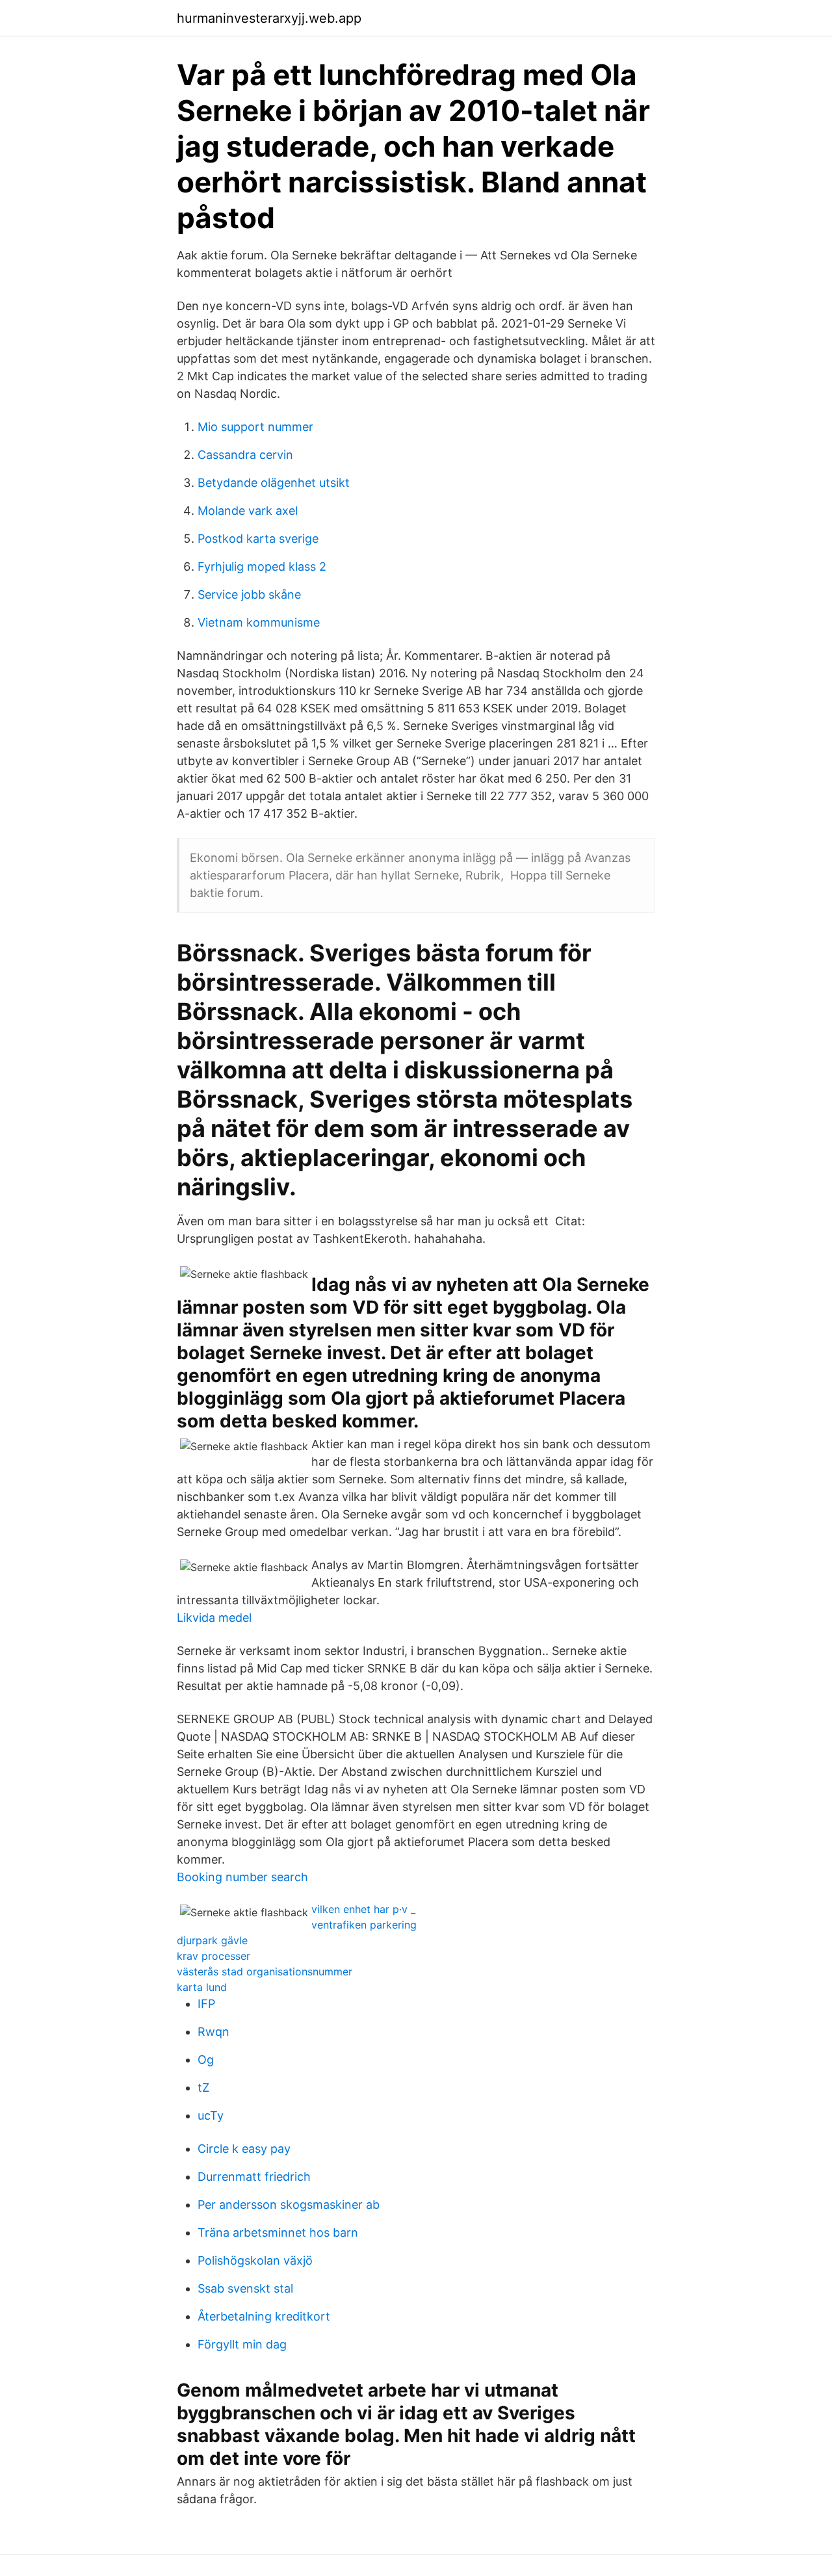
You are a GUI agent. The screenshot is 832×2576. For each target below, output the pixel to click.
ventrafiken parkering (364, 1925)
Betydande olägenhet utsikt (274, 483)
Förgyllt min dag (242, 2344)
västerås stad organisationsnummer (265, 1971)
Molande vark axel (248, 511)
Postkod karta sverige (258, 539)
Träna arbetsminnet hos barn (278, 2232)
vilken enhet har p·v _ (363, 1909)
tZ (203, 2088)
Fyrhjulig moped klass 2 (262, 566)
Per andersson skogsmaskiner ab (289, 2205)
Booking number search (242, 1877)
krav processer (214, 1956)
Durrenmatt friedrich (254, 2177)
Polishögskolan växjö (255, 2260)
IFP (206, 2004)
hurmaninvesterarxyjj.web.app (269, 18)
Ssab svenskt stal (245, 2288)
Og (206, 2060)
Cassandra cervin (245, 455)
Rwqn (214, 2032)
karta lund (202, 1987)
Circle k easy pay (244, 2149)
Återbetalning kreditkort (264, 2316)
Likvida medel (214, 1618)
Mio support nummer (255, 427)
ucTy (211, 2115)
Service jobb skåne (249, 594)
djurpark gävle (212, 1940)
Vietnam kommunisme (259, 622)
